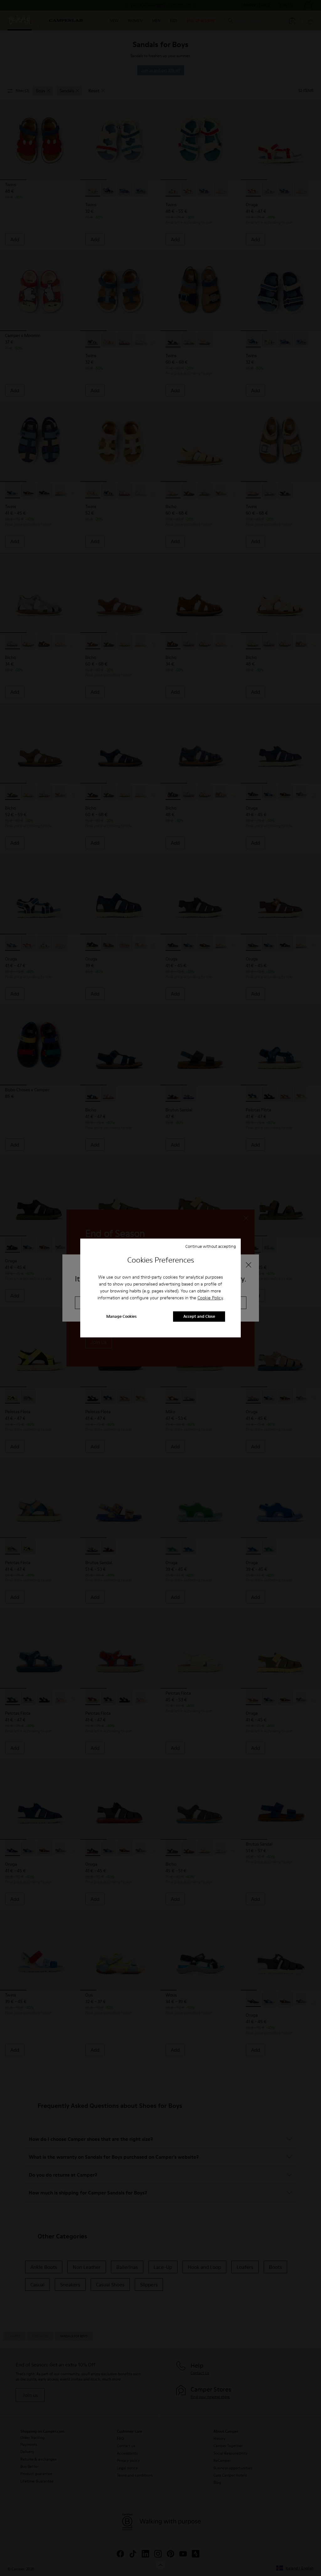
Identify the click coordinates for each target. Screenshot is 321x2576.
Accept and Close (199, 1317)
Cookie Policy (210, 1298)
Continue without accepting (211, 1246)
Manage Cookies (121, 1317)
